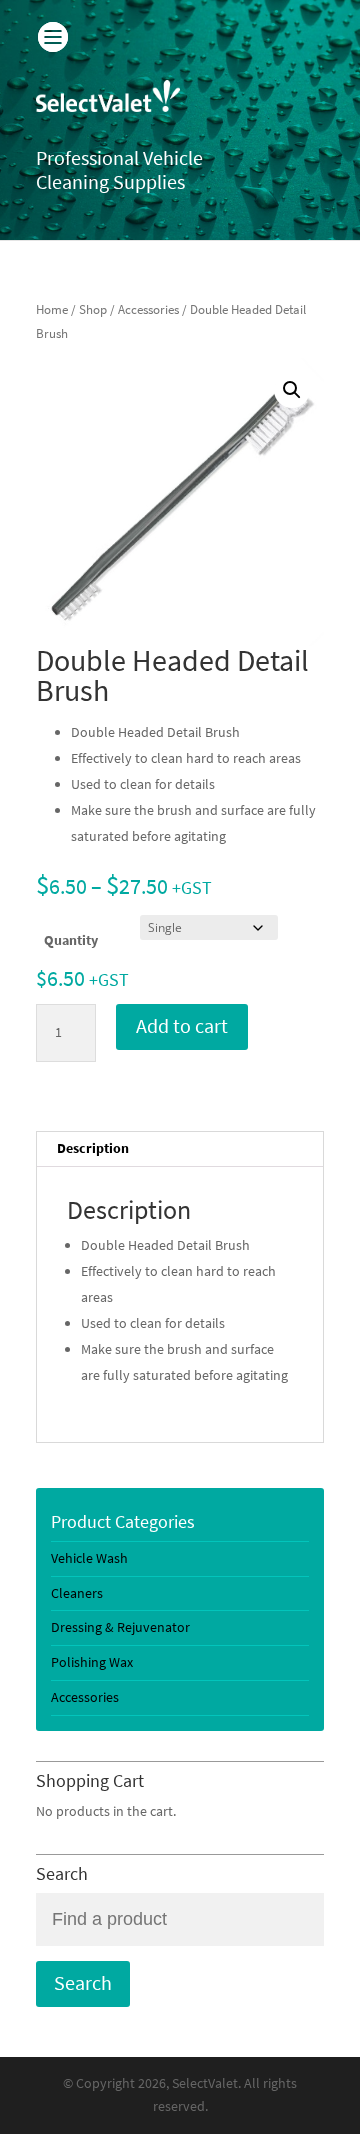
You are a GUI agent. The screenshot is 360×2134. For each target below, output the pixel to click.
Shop (93, 309)
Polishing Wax (92, 1662)
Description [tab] (93, 1148)
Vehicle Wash (89, 1558)
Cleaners (77, 1593)
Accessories (148, 309)
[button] (292, 390)
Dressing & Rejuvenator (120, 1627)
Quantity (71, 940)
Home (52, 309)
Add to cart (182, 1026)
